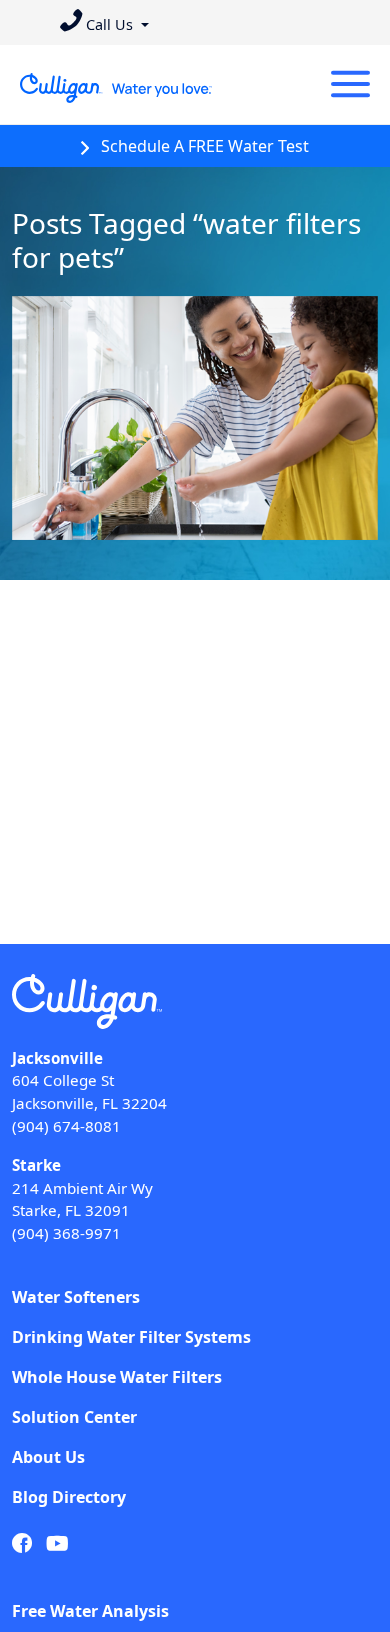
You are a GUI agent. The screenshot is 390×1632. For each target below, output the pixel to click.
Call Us (109, 24)
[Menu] (350, 84)
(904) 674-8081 (66, 1126)
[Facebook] (22, 1543)
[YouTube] (57, 1543)
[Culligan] (116, 88)
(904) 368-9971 (66, 1233)
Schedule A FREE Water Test (203, 146)
